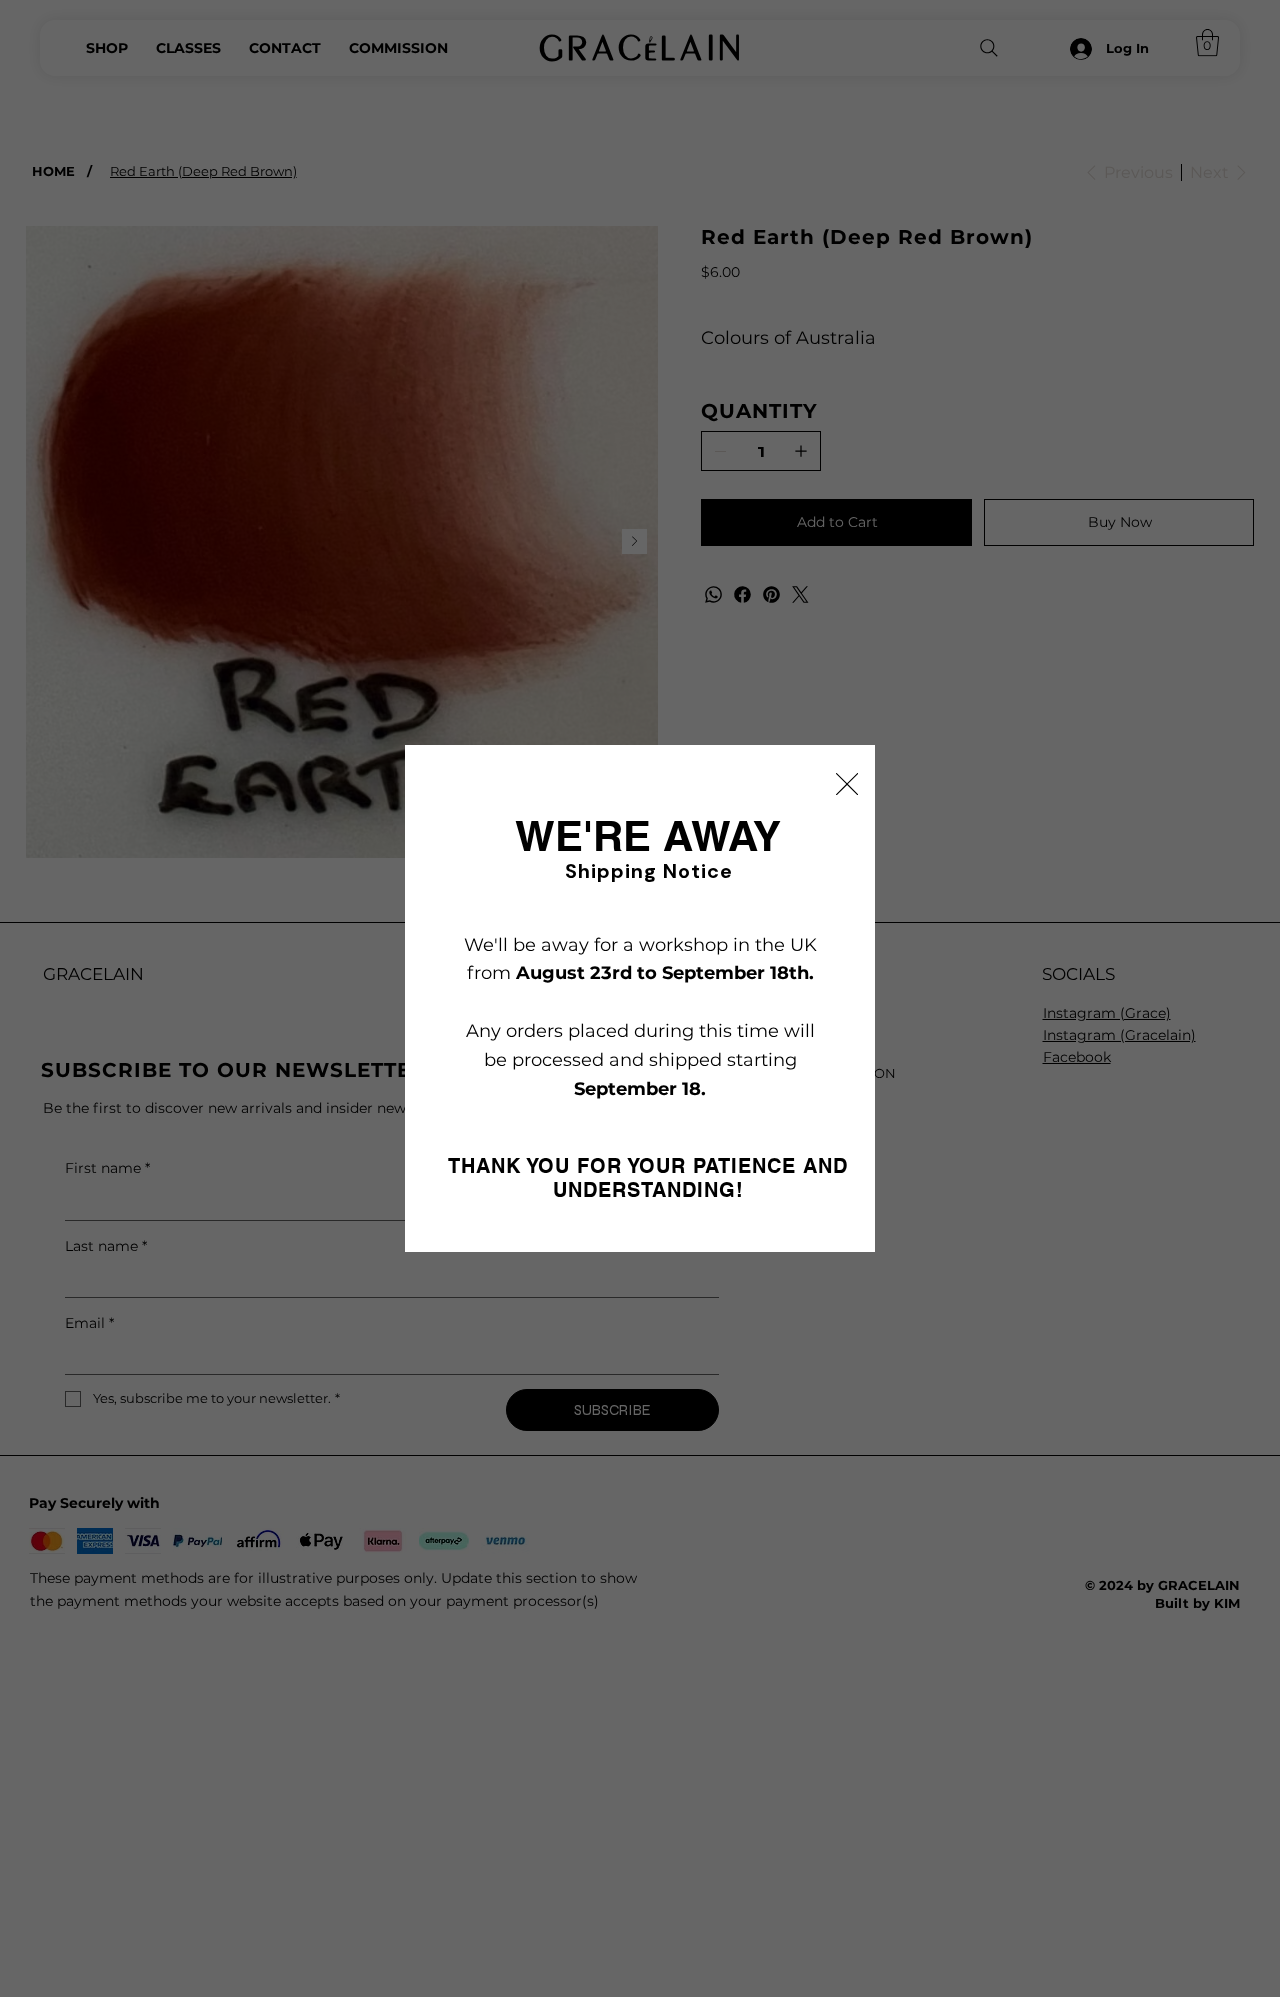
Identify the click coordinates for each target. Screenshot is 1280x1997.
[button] (847, 785)
